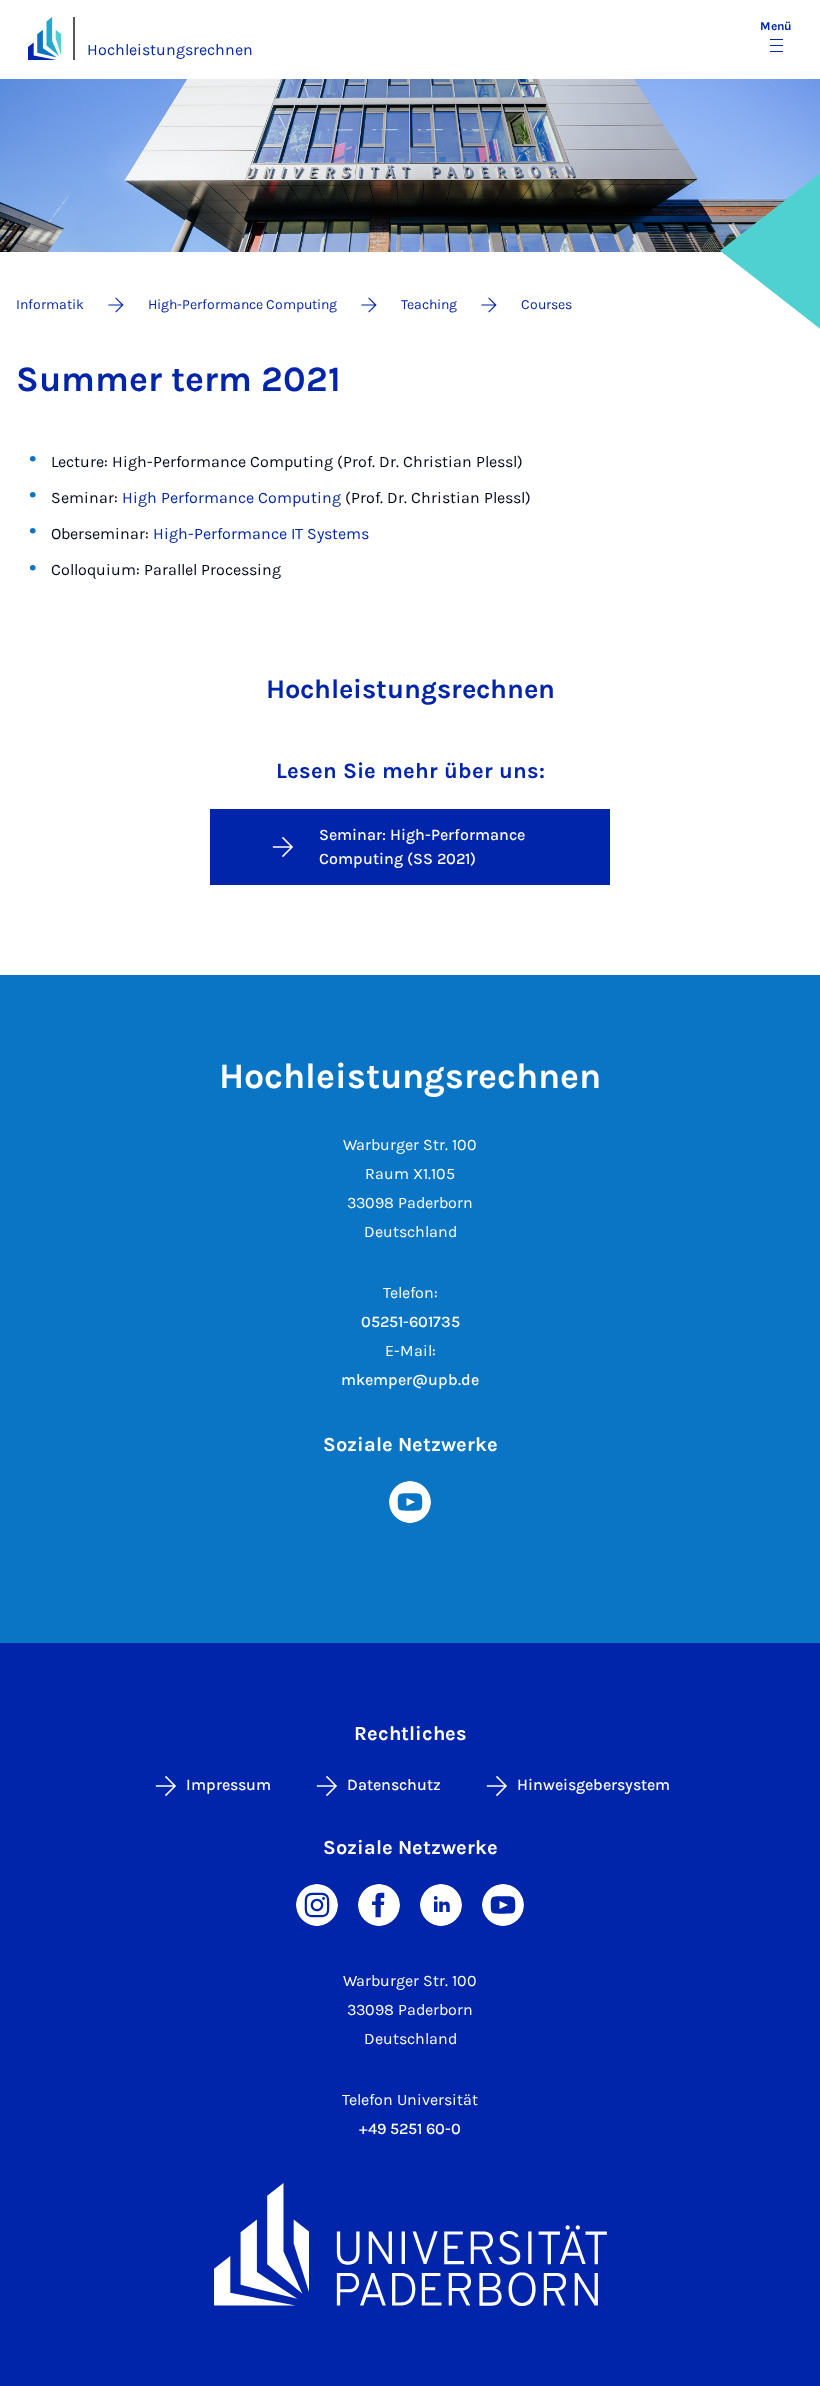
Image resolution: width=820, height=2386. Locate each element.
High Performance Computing (231, 497)
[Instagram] (317, 1903)
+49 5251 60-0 (410, 2128)
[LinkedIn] (441, 1903)
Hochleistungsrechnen (170, 49)
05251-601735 (410, 1321)
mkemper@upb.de (410, 1379)
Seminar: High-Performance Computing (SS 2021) (422, 846)
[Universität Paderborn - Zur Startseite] (44, 38)
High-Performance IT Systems (261, 533)
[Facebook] (379, 1903)
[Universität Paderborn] (410, 2244)
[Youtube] (410, 1500)
